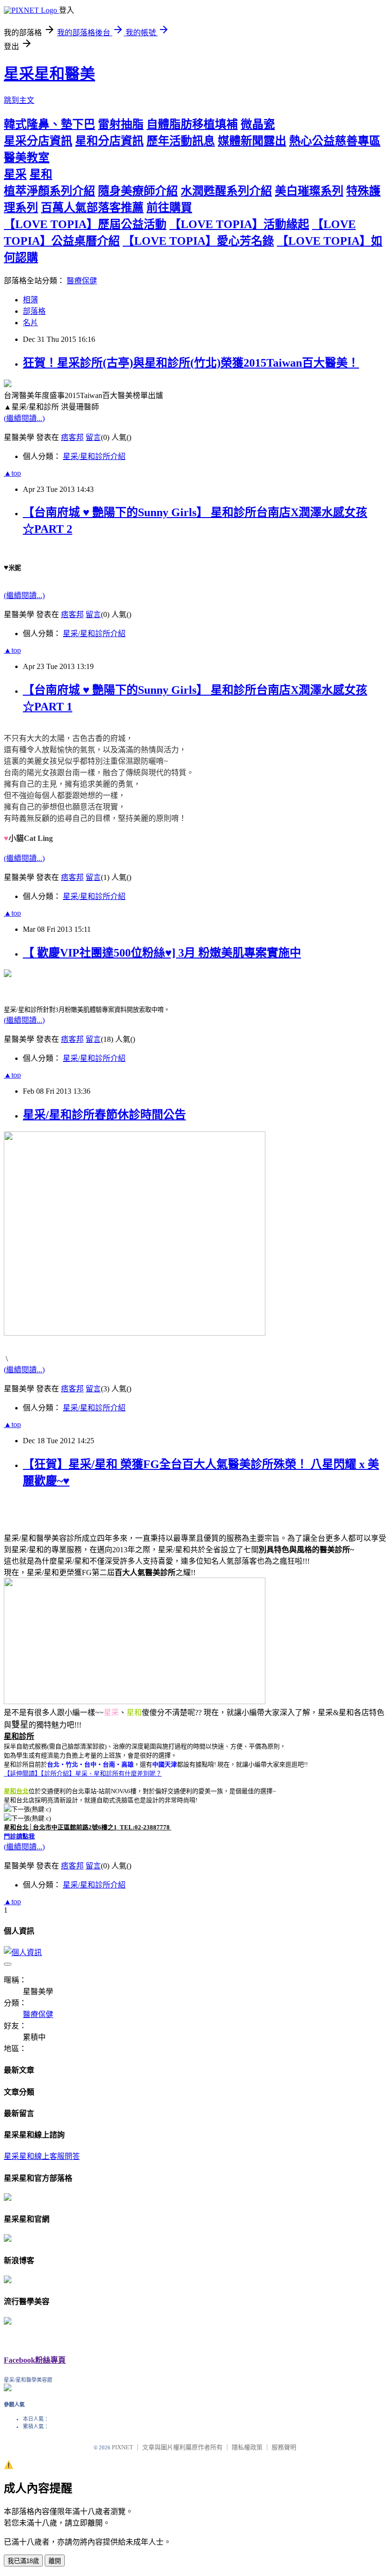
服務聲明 (284, 2447)
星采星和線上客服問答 (42, 2156)
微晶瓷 (258, 124)
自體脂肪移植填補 (192, 124)
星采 (15, 174)
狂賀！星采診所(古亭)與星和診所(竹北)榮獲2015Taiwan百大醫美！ (191, 363)
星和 (41, 174)
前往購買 (169, 208)
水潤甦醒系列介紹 (226, 191)
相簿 (30, 300)
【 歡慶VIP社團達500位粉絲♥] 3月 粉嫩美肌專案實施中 (162, 953)
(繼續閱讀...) (24, 418)
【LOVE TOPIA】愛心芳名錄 (198, 241)
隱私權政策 (247, 2447)
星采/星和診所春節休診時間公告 (104, 1115)
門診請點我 (19, 1836)
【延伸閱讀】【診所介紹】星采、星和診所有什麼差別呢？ (83, 1773)
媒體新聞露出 (252, 141)
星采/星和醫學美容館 (28, 2380)
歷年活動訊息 (181, 141)
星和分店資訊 (109, 141)
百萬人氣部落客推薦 (92, 208)
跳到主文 (19, 100)
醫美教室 (27, 158)
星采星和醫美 (49, 74)
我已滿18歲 (23, 2561)
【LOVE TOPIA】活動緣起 (239, 224)
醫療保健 (82, 281)
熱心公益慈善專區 (335, 141)
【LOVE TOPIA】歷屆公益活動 (85, 224)
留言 (93, 437)
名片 (30, 323)
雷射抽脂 (121, 124)
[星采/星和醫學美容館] (8, 2389)
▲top (12, 473)
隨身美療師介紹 (138, 191)
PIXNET (122, 2447)
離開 (55, 2561)
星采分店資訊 (38, 141)
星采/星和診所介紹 (94, 456)
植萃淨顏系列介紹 (49, 191)
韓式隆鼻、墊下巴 (49, 124)
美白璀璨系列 (309, 191)
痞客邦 (72, 437)
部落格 (34, 311)
